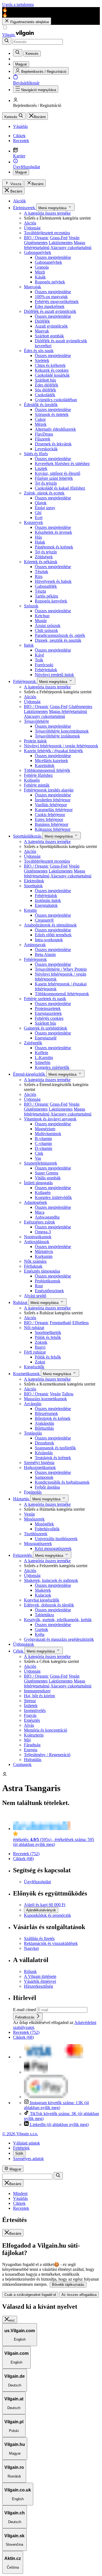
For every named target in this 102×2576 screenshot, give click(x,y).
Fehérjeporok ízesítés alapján (49, 790)
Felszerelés (23, 1555)
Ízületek (31, 1706)
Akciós (30, 223)
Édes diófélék (47, 385)
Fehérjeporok (25, 681)
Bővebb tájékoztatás (68, 2285)
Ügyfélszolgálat (37, 1882)
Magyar (21, 172)
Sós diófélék (45, 390)
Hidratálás (33, 1760)
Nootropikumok (38, 1237)
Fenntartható (61, 1323)
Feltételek (21, 2148)
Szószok (31, 606)
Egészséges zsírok (39, 1222)
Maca (40, 1212)
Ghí (38, 513)
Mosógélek (44, 1524)
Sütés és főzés (36, 454)
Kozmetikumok (27, 1374)
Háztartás (22, 1499)
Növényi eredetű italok (54, 675)
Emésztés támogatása (42, 1271)
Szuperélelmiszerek (41, 1163)
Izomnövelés (35, 1710)
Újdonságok (24, 1644)
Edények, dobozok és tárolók (49, 1605)
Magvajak (33, 287)
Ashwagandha (47, 1217)
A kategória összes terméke (47, 213)
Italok (29, 645)
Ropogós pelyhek (50, 282)
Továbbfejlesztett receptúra (47, 233)
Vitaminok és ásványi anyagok (50, 1119)
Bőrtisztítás (44, 1428)
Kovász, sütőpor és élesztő (58, 473)
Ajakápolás (44, 1423)
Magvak (42, 331)
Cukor (40, 419)
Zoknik (41, 1342)
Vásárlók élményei (40, 1981)
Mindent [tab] (20, 2193)
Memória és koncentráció (46, 1730)
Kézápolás (44, 1453)
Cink (39, 1153)
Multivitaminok (48, 1134)
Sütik (19, 2153)
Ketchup (42, 616)
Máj (27, 1740)
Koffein (41, 1053)
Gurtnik (41, 1629)
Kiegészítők (34, 1367)
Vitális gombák (48, 1178)
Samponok (44, 1477)
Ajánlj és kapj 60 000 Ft (45, 1905)
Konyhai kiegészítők (42, 1600)
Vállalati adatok (27, 2143)
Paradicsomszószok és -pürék (60, 635)
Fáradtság (32, 1745)
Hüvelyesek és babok (53, 581)
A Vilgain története (40, 1976)
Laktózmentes (61, 243)
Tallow (68, 1394)
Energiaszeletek (48, 1013)
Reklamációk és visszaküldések (51, 1943)
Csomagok (22, 1764)
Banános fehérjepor (52, 824)
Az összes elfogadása (79, 2295)
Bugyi (40, 1347)
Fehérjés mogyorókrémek (57, 302)
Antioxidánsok (37, 1242)
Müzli (40, 272)
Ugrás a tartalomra (18, 5)
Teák (39, 660)
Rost (39, 1286)
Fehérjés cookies (49, 1018)
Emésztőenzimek (49, 1291)
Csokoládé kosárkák (52, 375)
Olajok (41, 503)
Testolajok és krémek (53, 1458)
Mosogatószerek (38, 1544)
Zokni (40, 1362)
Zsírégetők (33, 1043)
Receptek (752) (26, 1854)
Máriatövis (44, 1251)
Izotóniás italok (48, 900)
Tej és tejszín (46, 483)
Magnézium (45, 1129)
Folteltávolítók (47, 1529)
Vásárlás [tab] (20, 2198)
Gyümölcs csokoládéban (56, 400)
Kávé (39, 655)
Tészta (40, 591)
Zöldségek (44, 557)
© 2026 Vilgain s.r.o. (20, 2134)
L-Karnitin (44, 1058)
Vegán (74, 238)
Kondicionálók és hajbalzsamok (62, 1482)
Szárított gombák (49, 336)
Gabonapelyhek (38, 252)
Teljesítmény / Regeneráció (47, 1755)
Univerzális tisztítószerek (56, 1539)
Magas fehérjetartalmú (68, 711)
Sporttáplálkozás (28, 836)
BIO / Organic (36, 238)
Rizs (39, 576)
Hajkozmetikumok (40, 1467)
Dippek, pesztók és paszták (58, 640)
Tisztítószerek (36, 1534)
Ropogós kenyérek (51, 601)
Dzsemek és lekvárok (53, 444)
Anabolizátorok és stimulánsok (50, 925)
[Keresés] (7, 41)
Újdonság (32, 228)
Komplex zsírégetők (52, 1067)
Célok (19, 1651)
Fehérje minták (37, 785)
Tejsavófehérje (36, 721)
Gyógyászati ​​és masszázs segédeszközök (59, 1639)
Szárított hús (45, 380)
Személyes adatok (28, 2159)
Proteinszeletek (48, 1008)
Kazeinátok (45, 765)
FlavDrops (44, 434)
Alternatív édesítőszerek (55, 429)
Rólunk (30, 1971)
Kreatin (30, 910)
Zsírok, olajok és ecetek (44, 493)
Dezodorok (44, 1443)
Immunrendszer (37, 1691)
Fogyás (30, 1715)
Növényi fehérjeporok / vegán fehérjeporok (61, 746)
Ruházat (21, 1302)
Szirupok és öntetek (52, 414)
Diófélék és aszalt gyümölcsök (50, 311)
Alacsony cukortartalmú (71, 248)
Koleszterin (34, 1735)
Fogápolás (33, 1492)
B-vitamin (43, 1139)
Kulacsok (43, 1595)
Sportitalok (33, 886)
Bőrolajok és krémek (53, 1418)
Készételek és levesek (53, 532)
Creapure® (44, 920)
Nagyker (31, 1948)
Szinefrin (43, 1062)
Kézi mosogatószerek (53, 1548)
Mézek (41, 424)
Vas (38, 1158)
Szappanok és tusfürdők (55, 1448)
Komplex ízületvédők (53, 1197)
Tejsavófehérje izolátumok (57, 736)
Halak (40, 542)
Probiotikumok (48, 1281)
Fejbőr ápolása (47, 1487)
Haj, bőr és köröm (39, 1696)
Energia (31, 1750)
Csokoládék (45, 395)
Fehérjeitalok (46, 670)
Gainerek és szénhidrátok (46, 1028)
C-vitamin (43, 1143)
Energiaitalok (46, 905)
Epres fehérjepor (49, 819)
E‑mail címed (25, 2010)
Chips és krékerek (50, 365)
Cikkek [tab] (19, 2203)
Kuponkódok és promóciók (47, 1915)
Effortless (81, 1323)
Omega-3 (43, 1232)
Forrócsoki (44, 665)
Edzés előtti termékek (53, 935)
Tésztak (41, 572)
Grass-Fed (59, 238)
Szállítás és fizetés (39, 1938)
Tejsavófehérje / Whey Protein (61, 969)
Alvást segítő (35, 1296)
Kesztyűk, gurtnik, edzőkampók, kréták (58, 1620)
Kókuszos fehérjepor (53, 829)
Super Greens (47, 1173)
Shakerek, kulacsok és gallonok (51, 1580)
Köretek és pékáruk (41, 562)
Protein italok (35, 741)
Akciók (19, 201)
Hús (38, 537)
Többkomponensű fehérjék (47, 770)
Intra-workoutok (49, 940)
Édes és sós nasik (39, 351)
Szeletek (42, 360)
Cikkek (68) (23, 1859)
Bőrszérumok (46, 1413)
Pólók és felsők (48, 1337)
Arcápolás (33, 1404)
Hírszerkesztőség (38, 1986)
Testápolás (33, 1433)
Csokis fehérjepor (50, 815)
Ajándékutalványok (41, 1910)
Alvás (29, 1725)
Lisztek (41, 468)
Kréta (40, 1634)
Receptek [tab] (21, 2208)
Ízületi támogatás (38, 1183)
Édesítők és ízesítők (41, 405)
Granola (42, 267)
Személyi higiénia (39, 1463)
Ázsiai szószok (48, 626)
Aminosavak (35, 945)
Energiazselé (46, 1038)
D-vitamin (44, 1148)
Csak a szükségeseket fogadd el (30, 2295)
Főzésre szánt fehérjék (54, 478)
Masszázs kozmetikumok (45, 1399)
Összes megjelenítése (53, 257)
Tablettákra (44, 1615)
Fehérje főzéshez (38, 775)
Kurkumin (44, 1256)
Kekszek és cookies (52, 370)
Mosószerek (34, 1519)
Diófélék (42, 321)
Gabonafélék (46, 586)
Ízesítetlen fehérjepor (53, 800)
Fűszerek (43, 439)
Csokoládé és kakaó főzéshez (60, 488)
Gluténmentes (36, 243)
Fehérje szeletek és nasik (45, 999)
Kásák (40, 277)
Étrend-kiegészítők (30, 1074)
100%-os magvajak (51, 297)
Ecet (39, 518)
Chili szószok (46, 630)
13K (56, 2105)
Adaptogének (35, 1202)
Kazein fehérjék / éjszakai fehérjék (53, 751)
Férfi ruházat (35, 1352)
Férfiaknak (33, 1266)
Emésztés (32, 1720)
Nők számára (35, 1261)
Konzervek (33, 522)
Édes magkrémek (50, 306)
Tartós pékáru (47, 596)
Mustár (41, 621)
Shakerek (43, 1590)
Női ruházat (34, 1328)
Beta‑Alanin (45, 954)
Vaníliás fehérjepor (51, 805)
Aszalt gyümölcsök (51, 326)
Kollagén (32, 780)
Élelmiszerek (25, 208)
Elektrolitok (34, 881)
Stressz (30, 1701)
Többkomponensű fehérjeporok (62, 994)
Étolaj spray (45, 508)
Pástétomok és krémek (54, 547)
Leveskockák (46, 449)
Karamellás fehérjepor (54, 810)
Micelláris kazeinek (51, 761)
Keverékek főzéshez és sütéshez (62, 464)
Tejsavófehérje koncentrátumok (62, 731)
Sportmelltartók (48, 1332)
